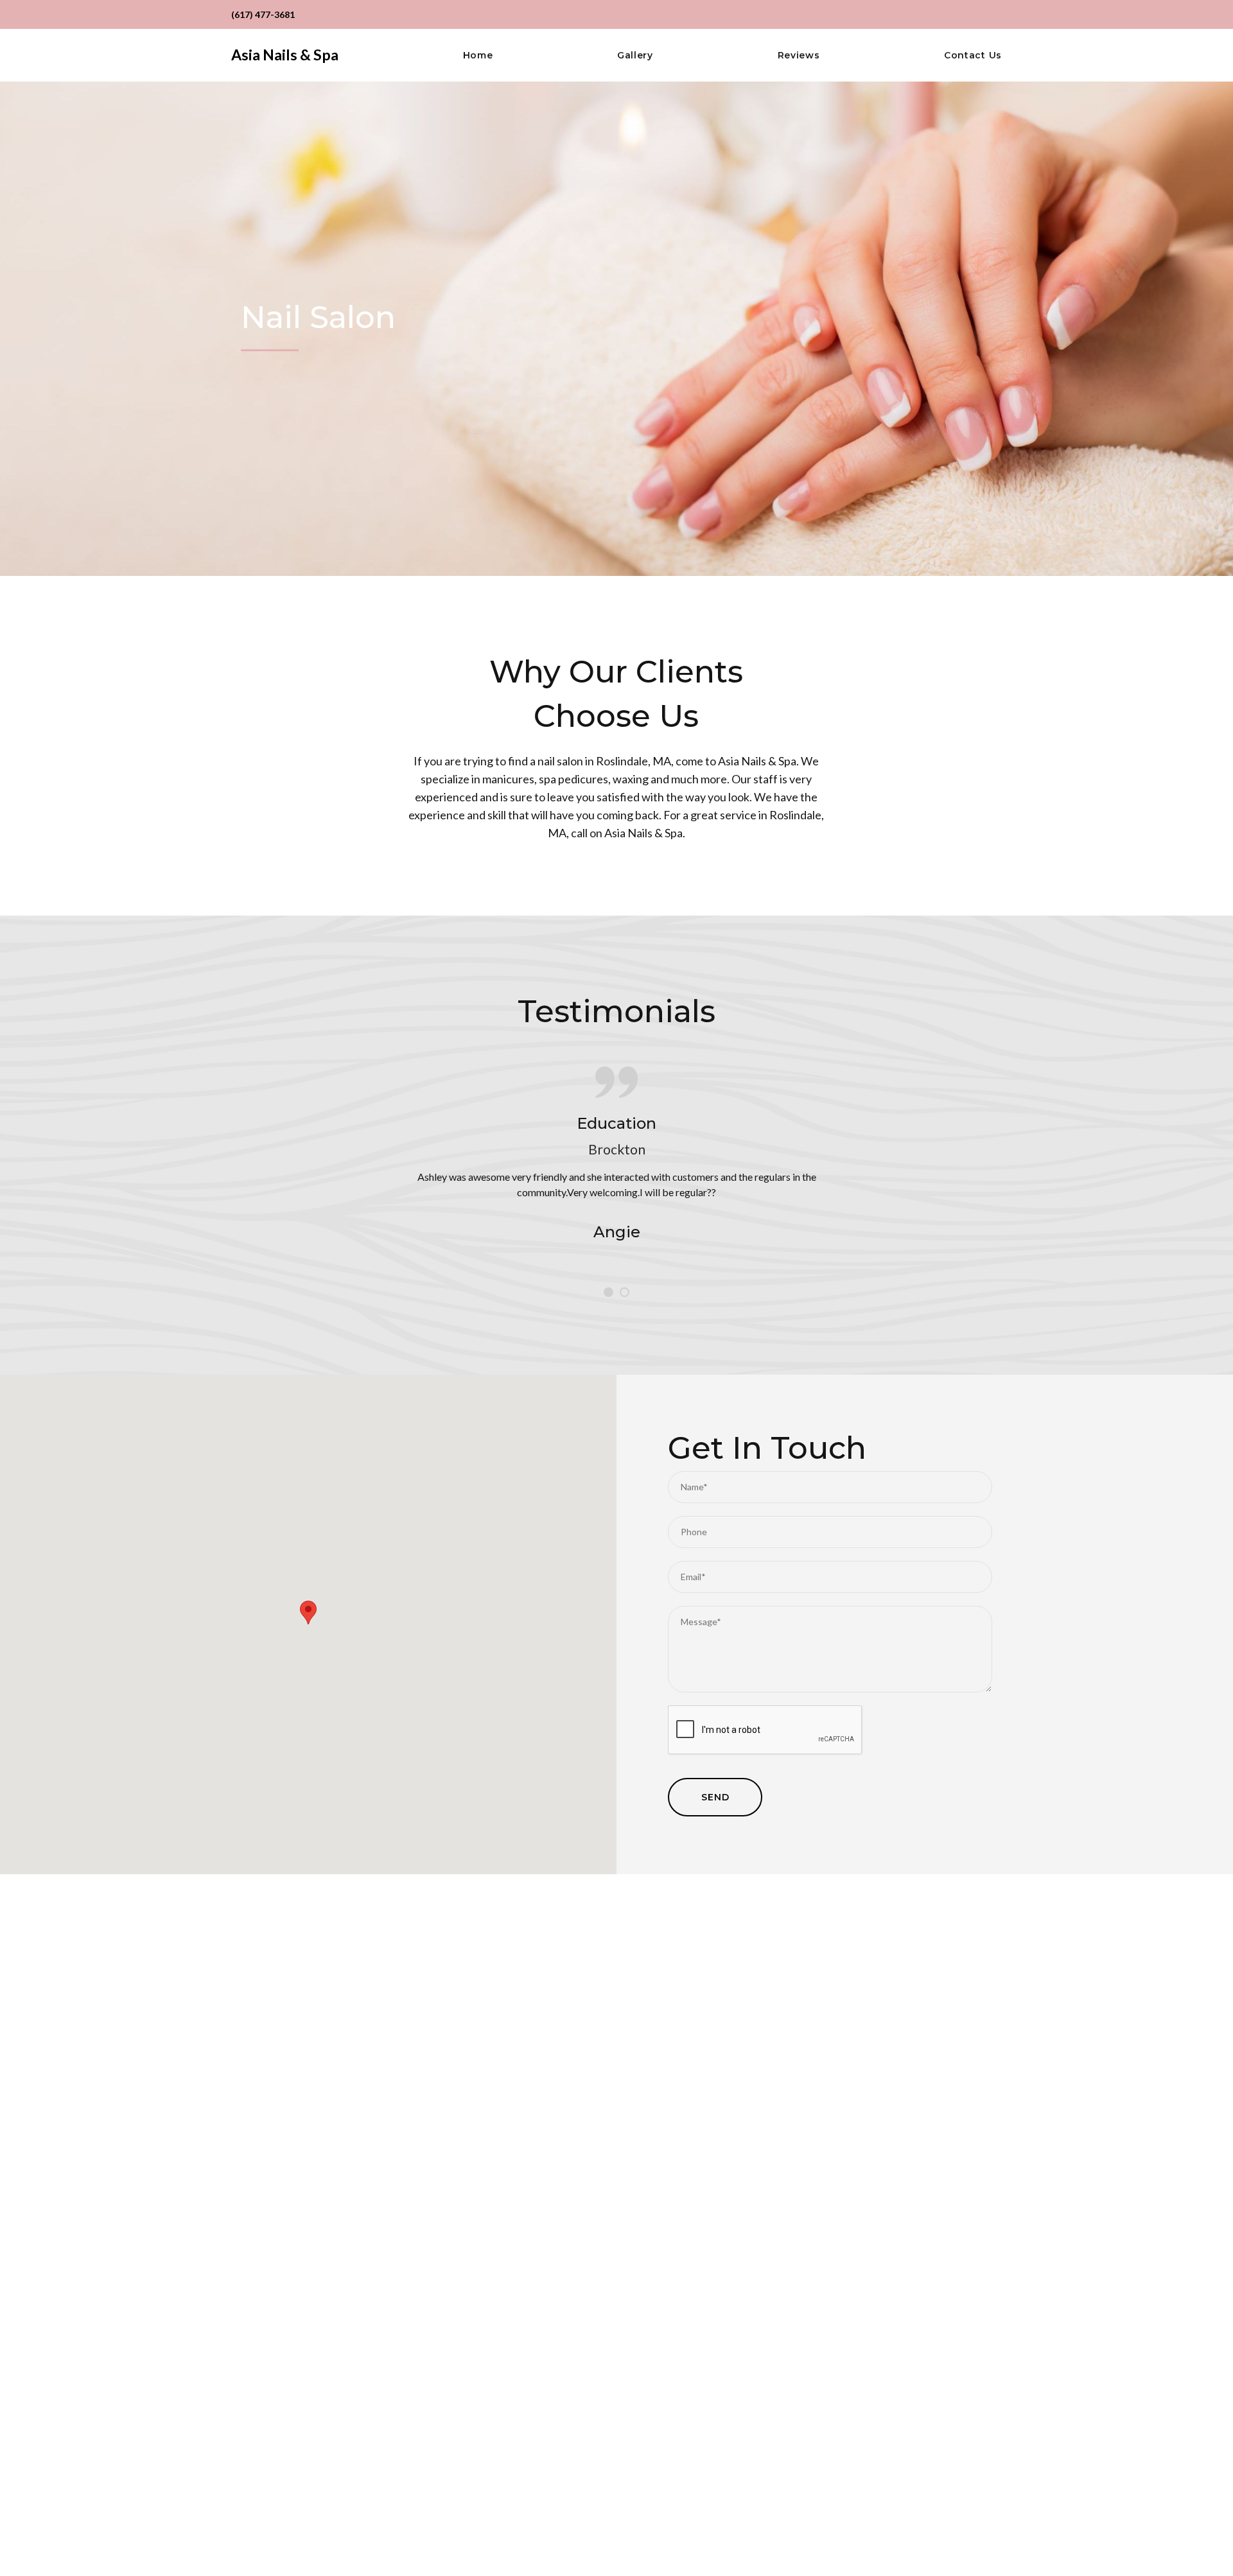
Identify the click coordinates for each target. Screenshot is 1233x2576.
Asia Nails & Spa (285, 55)
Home (478, 56)
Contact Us (973, 56)
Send (715, 1797)
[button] (308, 1613)
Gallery (635, 56)
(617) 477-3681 (263, 14)
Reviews (799, 56)
